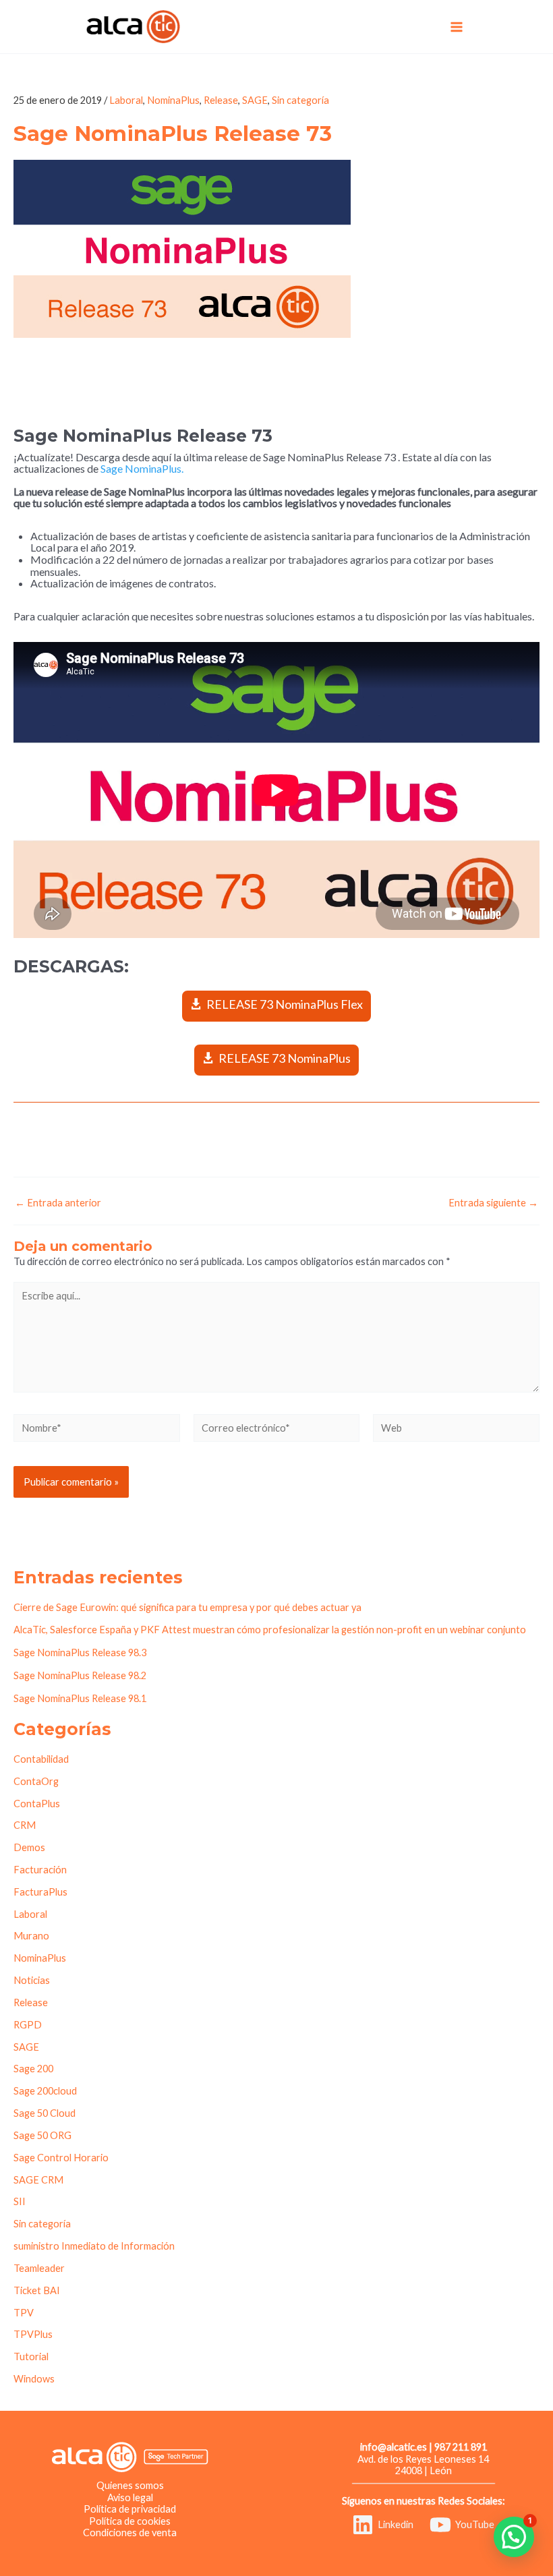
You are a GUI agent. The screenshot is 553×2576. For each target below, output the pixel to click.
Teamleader (39, 2268)
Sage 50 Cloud (45, 2113)
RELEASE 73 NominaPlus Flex (285, 1004)
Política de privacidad (130, 2509)
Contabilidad (41, 1759)
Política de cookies (130, 2521)
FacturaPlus (40, 1892)
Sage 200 (33, 2069)
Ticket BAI (37, 2290)
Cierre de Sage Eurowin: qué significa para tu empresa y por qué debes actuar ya (187, 1607)
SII (20, 2201)
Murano (31, 1936)
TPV (24, 2313)
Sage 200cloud (45, 2091)
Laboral (126, 100)
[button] (514, 2537)
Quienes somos (130, 2485)
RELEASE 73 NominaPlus (285, 1058)
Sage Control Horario (61, 2158)
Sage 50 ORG (42, 2135)
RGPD (28, 2025)
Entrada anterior (58, 1203)
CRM (25, 1825)
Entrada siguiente (493, 1203)
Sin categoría (300, 100)
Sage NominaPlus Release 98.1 (80, 1698)
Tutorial (31, 2357)
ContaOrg (36, 1781)
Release (221, 100)
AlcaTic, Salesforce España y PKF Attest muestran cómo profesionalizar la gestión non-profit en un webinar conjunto (270, 1630)
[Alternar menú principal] (457, 26)
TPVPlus (33, 2334)
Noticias (32, 1980)
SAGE (255, 100)
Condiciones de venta (130, 2533)
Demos (29, 1847)
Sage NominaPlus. (142, 468)
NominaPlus (173, 100)
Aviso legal (130, 2497)
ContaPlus (37, 1804)
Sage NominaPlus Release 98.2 (80, 1675)
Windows (34, 2379)
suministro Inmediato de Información (94, 2246)
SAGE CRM (38, 2180)
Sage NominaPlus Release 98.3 (80, 1652)
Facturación (40, 1870)
